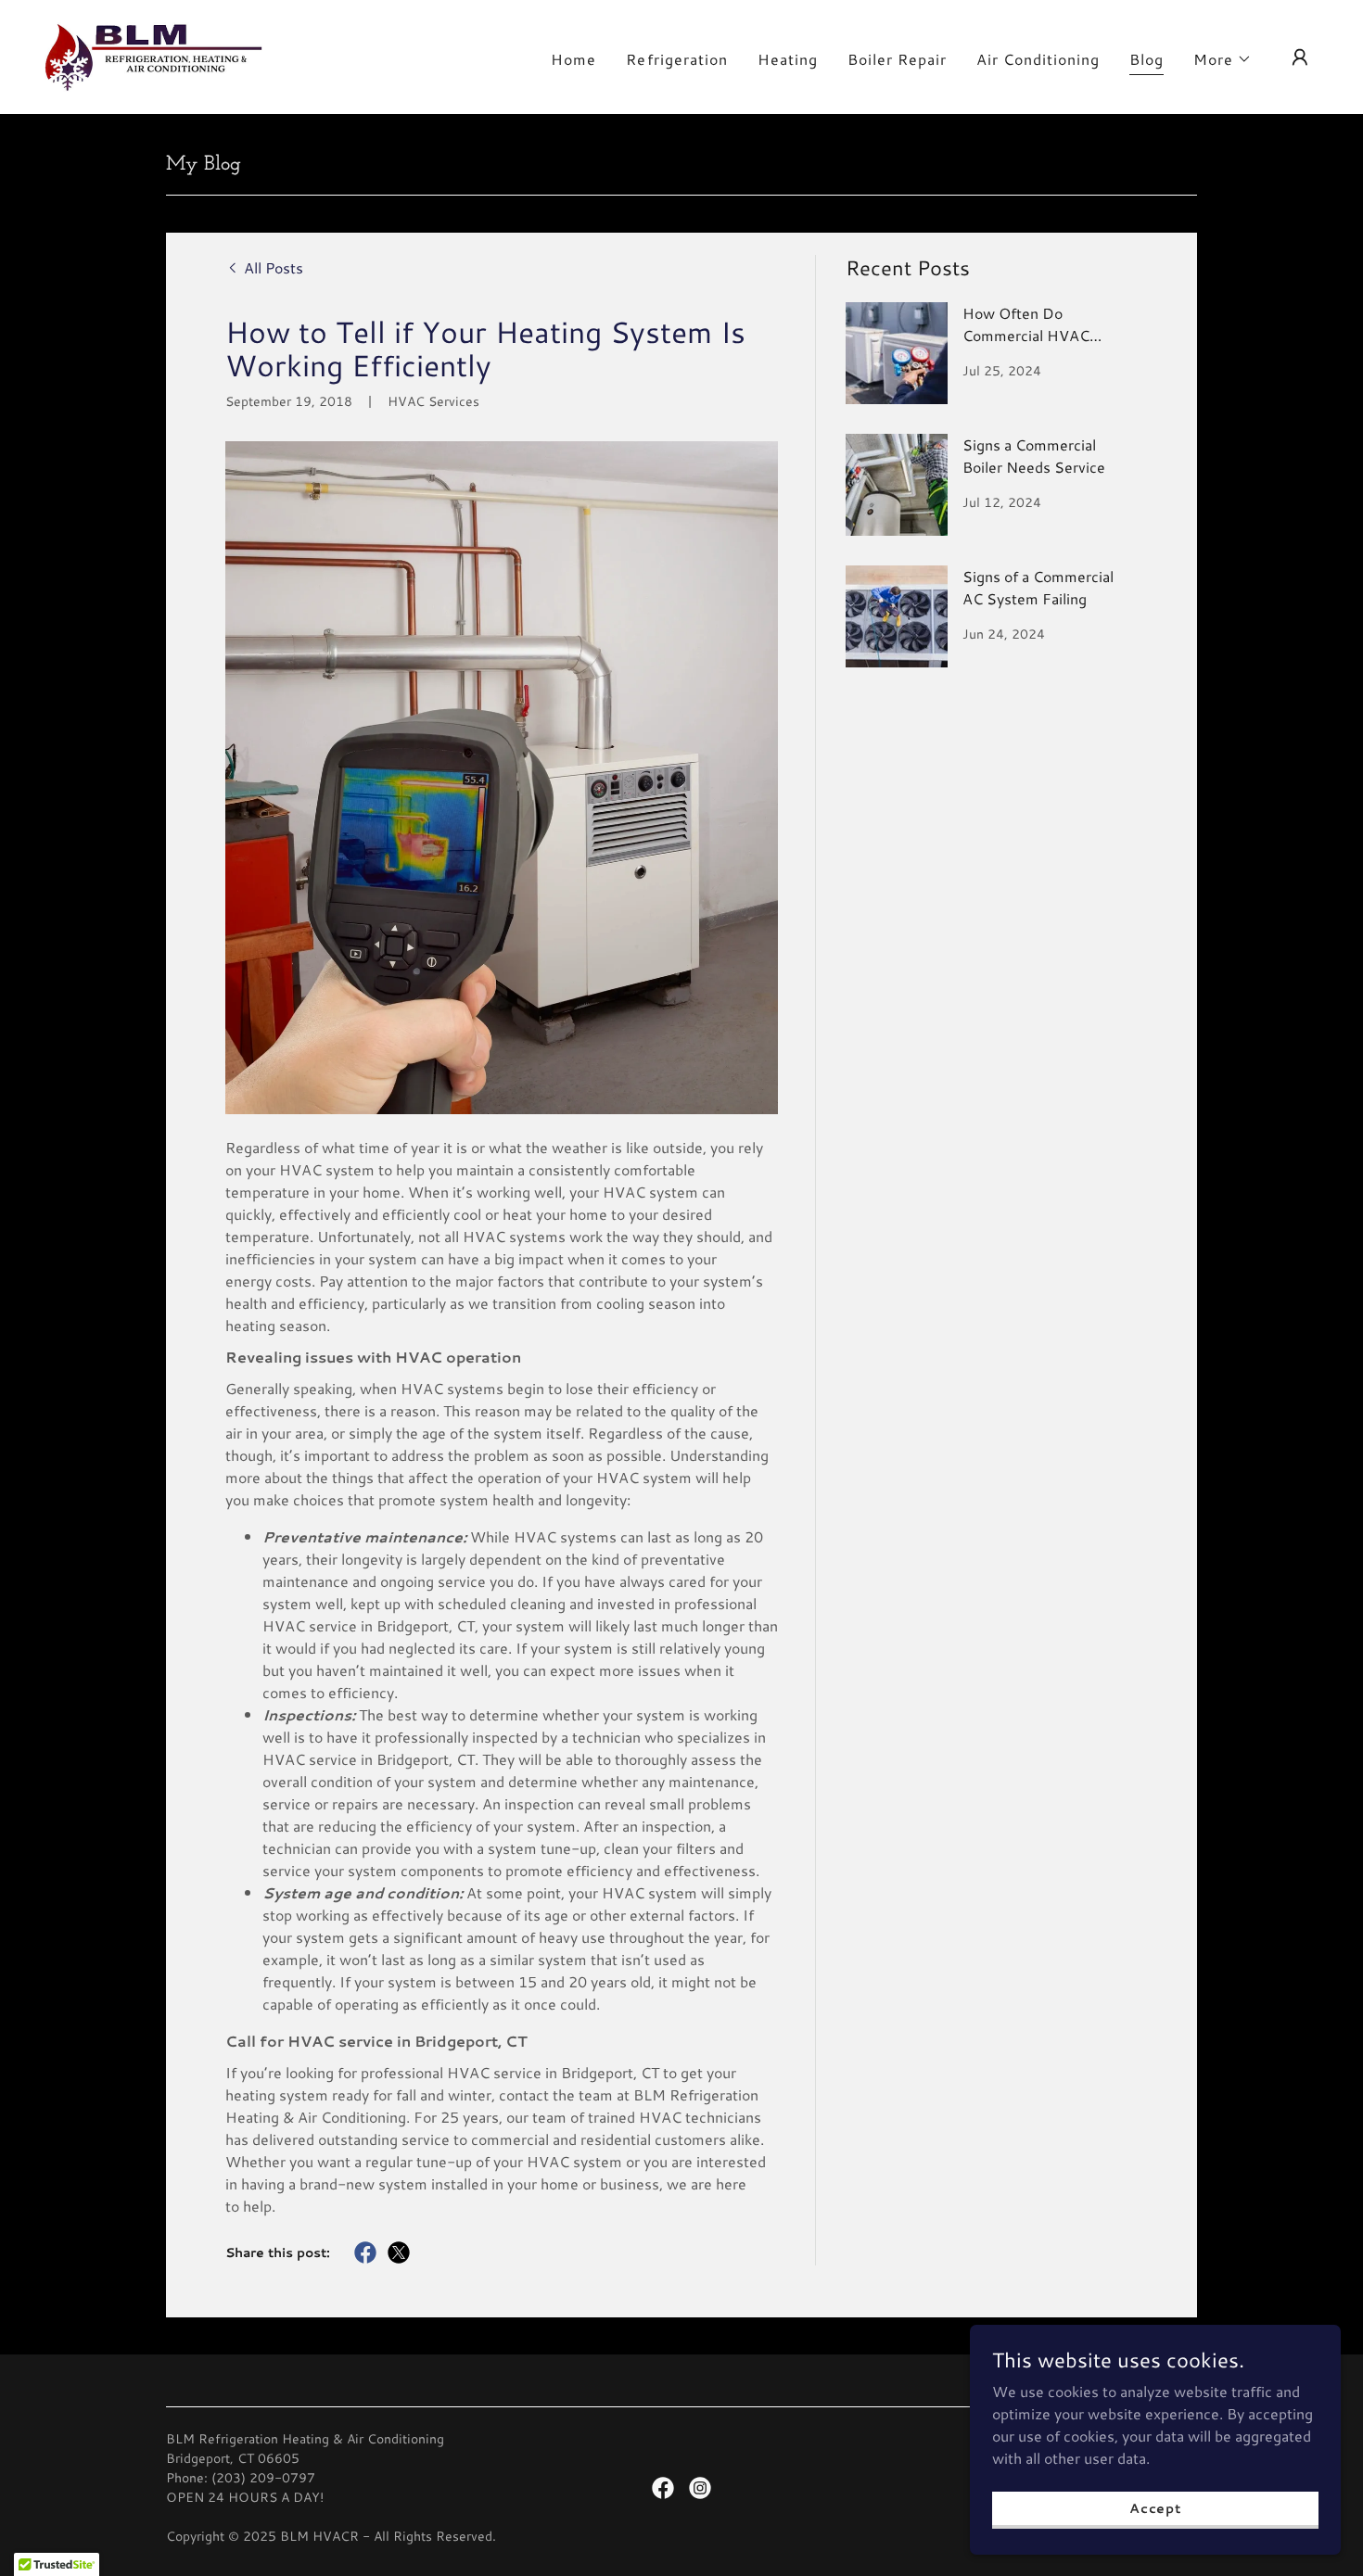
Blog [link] (1146, 59)
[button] (1223, 59)
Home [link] (573, 59)
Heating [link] (788, 59)
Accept (1155, 2507)
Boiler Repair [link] (897, 59)
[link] (153, 54)
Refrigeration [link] (676, 59)
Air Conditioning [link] (1038, 59)
